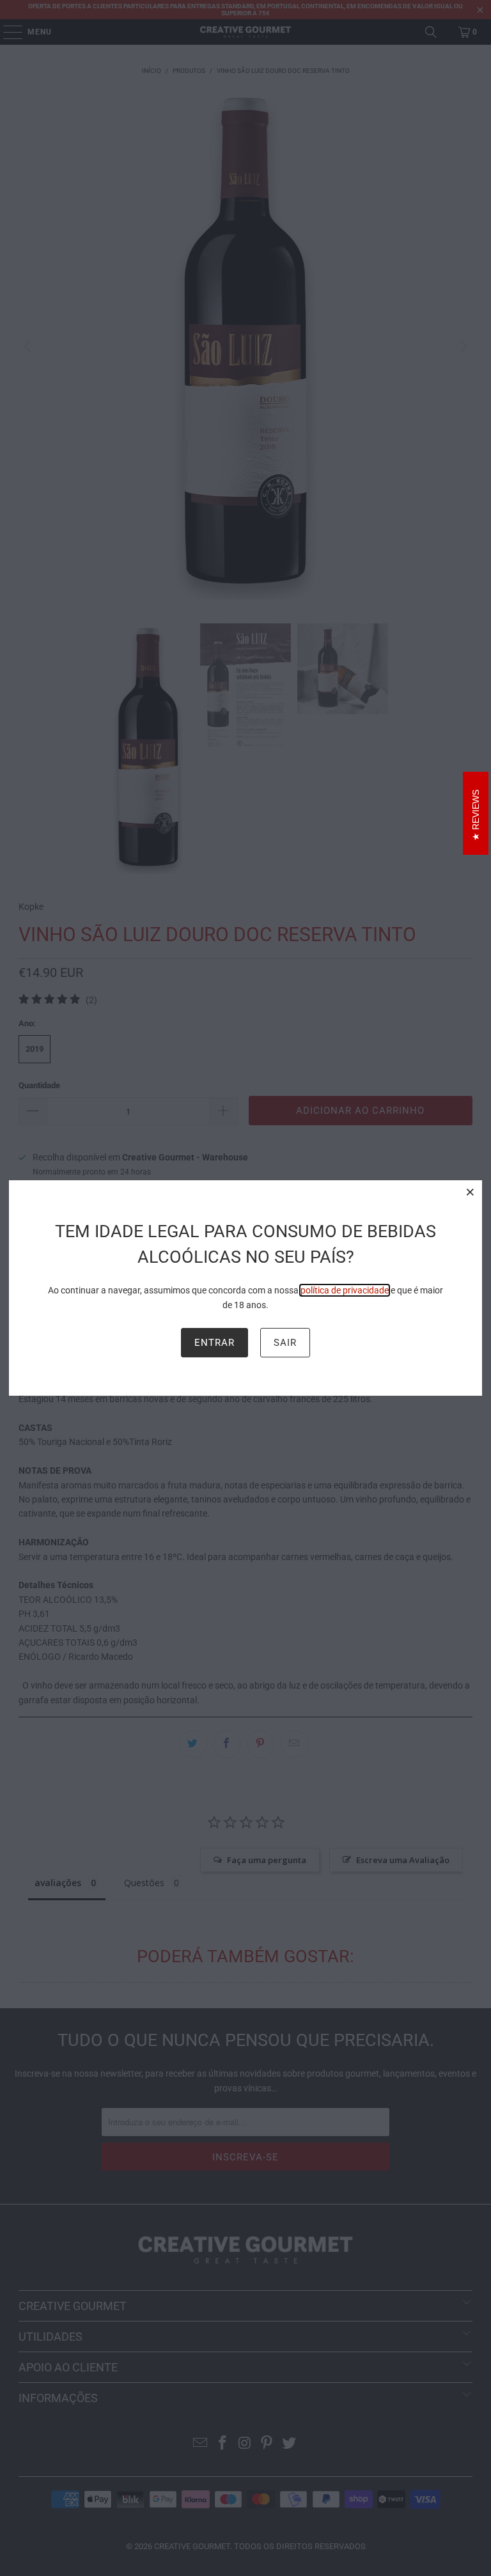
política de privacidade (345, 1290)
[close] (471, 1192)
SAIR (285, 1343)
